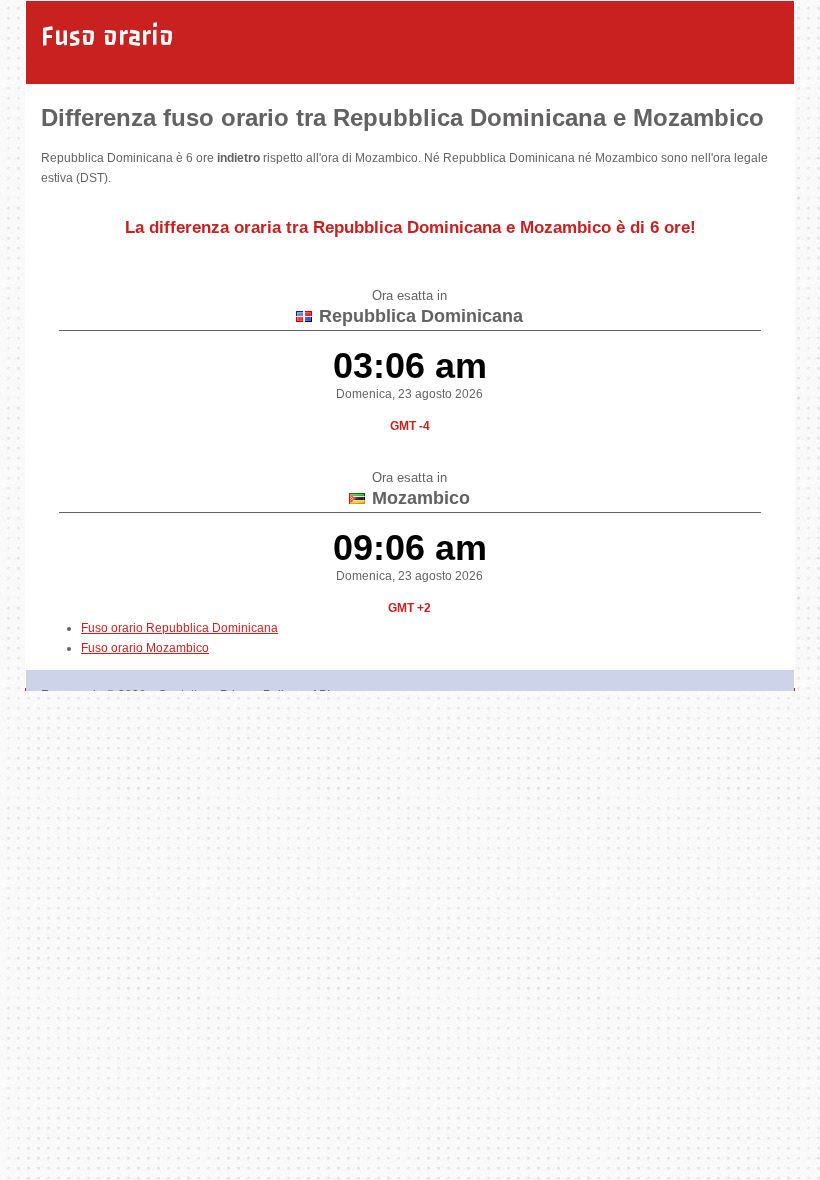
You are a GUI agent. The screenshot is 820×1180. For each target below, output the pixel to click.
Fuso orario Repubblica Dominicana (179, 628)
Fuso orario (107, 36)
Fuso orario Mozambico (145, 648)
